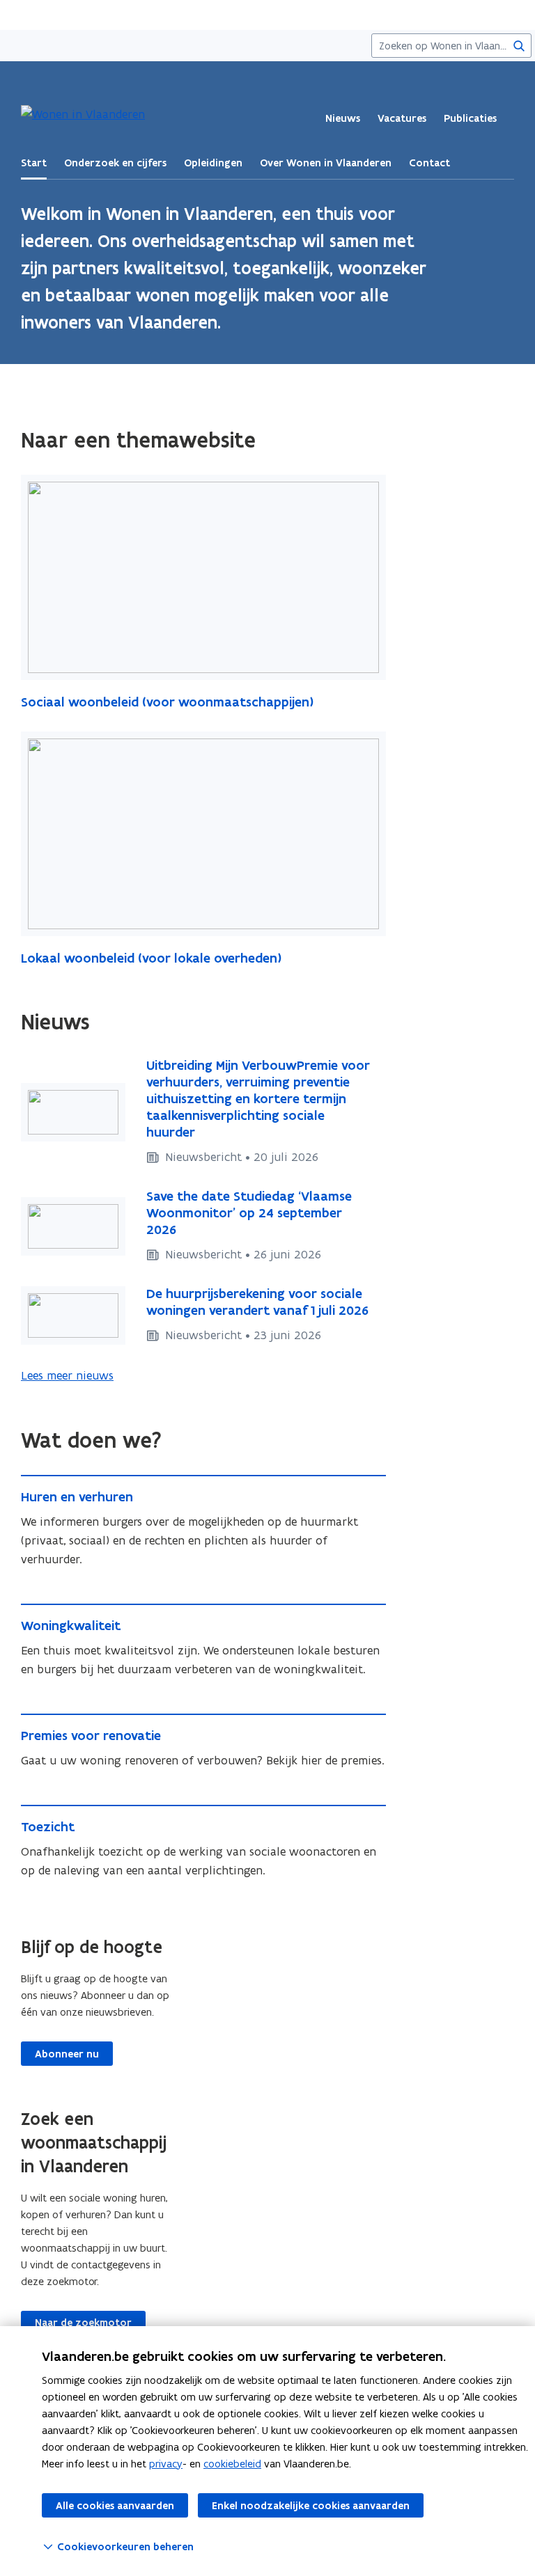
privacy (166, 2464)
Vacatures (402, 118)
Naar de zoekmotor (83, 2323)
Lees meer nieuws (67, 1375)
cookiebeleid (232, 2464)
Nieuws (343, 118)
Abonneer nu (67, 2054)
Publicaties (470, 118)
